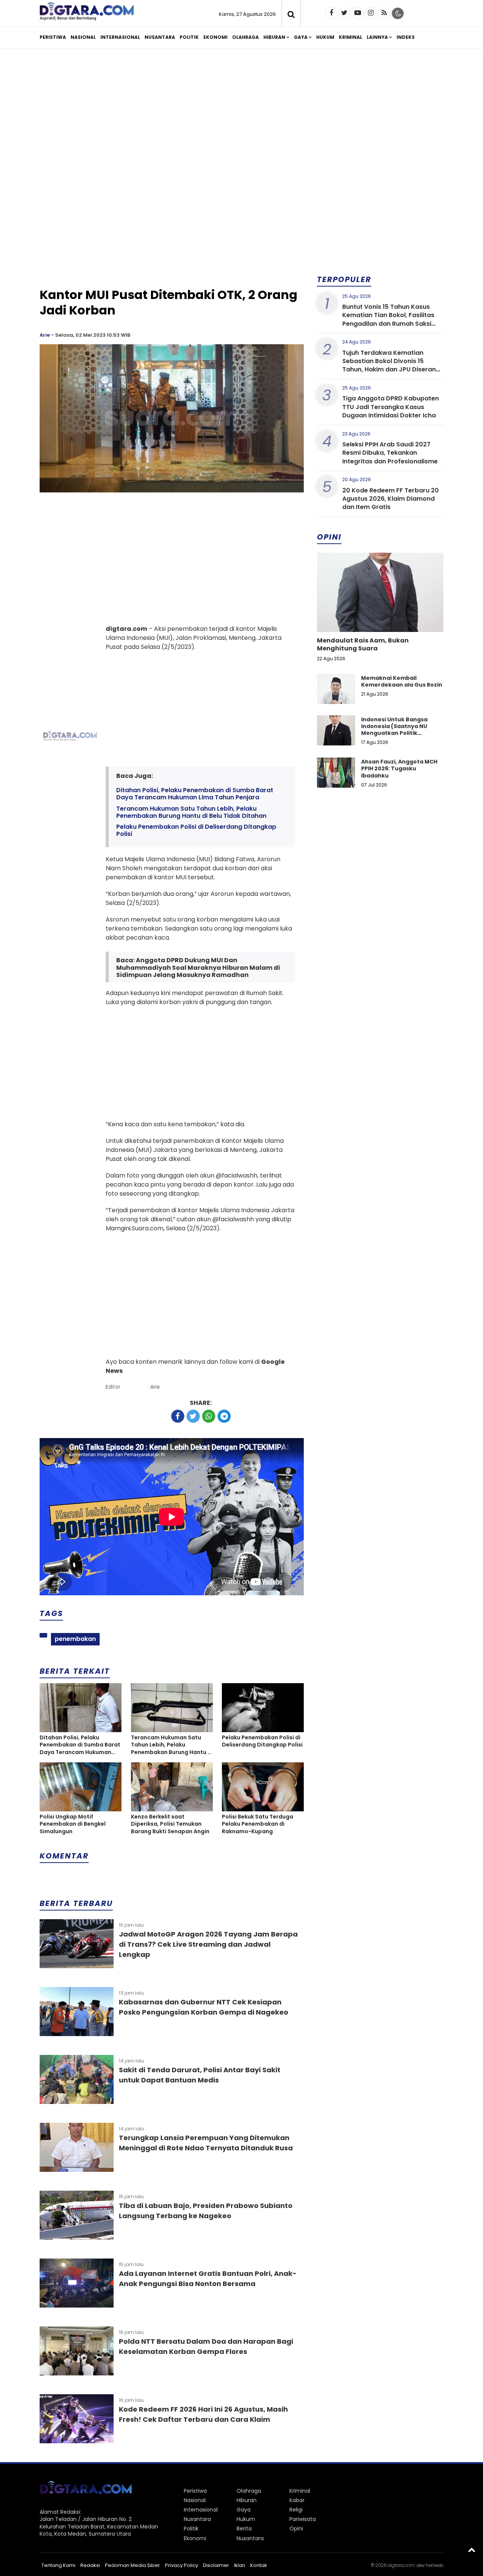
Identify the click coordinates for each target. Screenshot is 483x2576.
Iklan (240, 2565)
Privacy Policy (182, 2565)
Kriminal (351, 37)
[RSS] (384, 13)
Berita (244, 2528)
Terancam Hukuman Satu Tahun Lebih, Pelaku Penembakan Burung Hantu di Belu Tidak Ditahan (191, 812)
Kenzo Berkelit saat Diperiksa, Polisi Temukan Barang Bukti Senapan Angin (170, 1824)
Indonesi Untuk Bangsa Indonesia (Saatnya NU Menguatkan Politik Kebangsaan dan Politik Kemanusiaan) (395, 733)
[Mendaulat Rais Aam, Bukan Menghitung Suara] (380, 618)
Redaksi (90, 2565)
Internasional (120, 37)
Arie (45, 335)
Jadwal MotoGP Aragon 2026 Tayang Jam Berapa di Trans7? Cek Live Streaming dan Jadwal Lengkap (208, 1944)
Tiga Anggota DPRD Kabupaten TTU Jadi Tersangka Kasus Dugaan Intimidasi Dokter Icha (391, 407)
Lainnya (377, 37)
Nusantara (160, 37)
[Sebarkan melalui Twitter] (193, 1416)
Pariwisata (303, 2519)
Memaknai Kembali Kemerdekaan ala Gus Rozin (402, 681)
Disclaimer (216, 2565)
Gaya (301, 37)
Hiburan (274, 37)
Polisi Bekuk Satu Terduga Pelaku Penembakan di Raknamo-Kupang (258, 1824)
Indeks (406, 37)
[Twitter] (345, 13)
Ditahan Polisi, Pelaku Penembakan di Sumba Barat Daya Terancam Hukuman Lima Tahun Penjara (195, 794)
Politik (189, 37)
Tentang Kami (58, 2565)
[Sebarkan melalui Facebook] (178, 1416)
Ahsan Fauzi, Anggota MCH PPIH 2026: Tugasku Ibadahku (399, 768)
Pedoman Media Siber (132, 2565)
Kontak (259, 2565)
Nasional (83, 37)
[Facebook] (331, 13)
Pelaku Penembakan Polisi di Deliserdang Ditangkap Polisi (196, 830)
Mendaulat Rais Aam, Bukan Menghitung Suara (363, 644)
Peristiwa (53, 37)
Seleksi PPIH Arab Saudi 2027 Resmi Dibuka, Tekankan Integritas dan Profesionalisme (390, 453)
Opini (296, 2528)
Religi (296, 2510)
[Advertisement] (241, 112)
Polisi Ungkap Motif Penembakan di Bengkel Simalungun (73, 1824)
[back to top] (472, 2550)
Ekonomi (215, 37)
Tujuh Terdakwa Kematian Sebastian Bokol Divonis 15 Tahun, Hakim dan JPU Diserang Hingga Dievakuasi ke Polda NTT (391, 365)
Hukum (325, 37)
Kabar (297, 2500)
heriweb (435, 2565)
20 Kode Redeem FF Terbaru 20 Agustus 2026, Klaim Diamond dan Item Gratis (391, 499)
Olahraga (245, 37)
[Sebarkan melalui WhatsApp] (209, 1416)
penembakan (75, 1639)
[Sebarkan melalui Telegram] (224, 1416)
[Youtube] (358, 13)
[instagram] (371, 13)
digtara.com (401, 2565)
